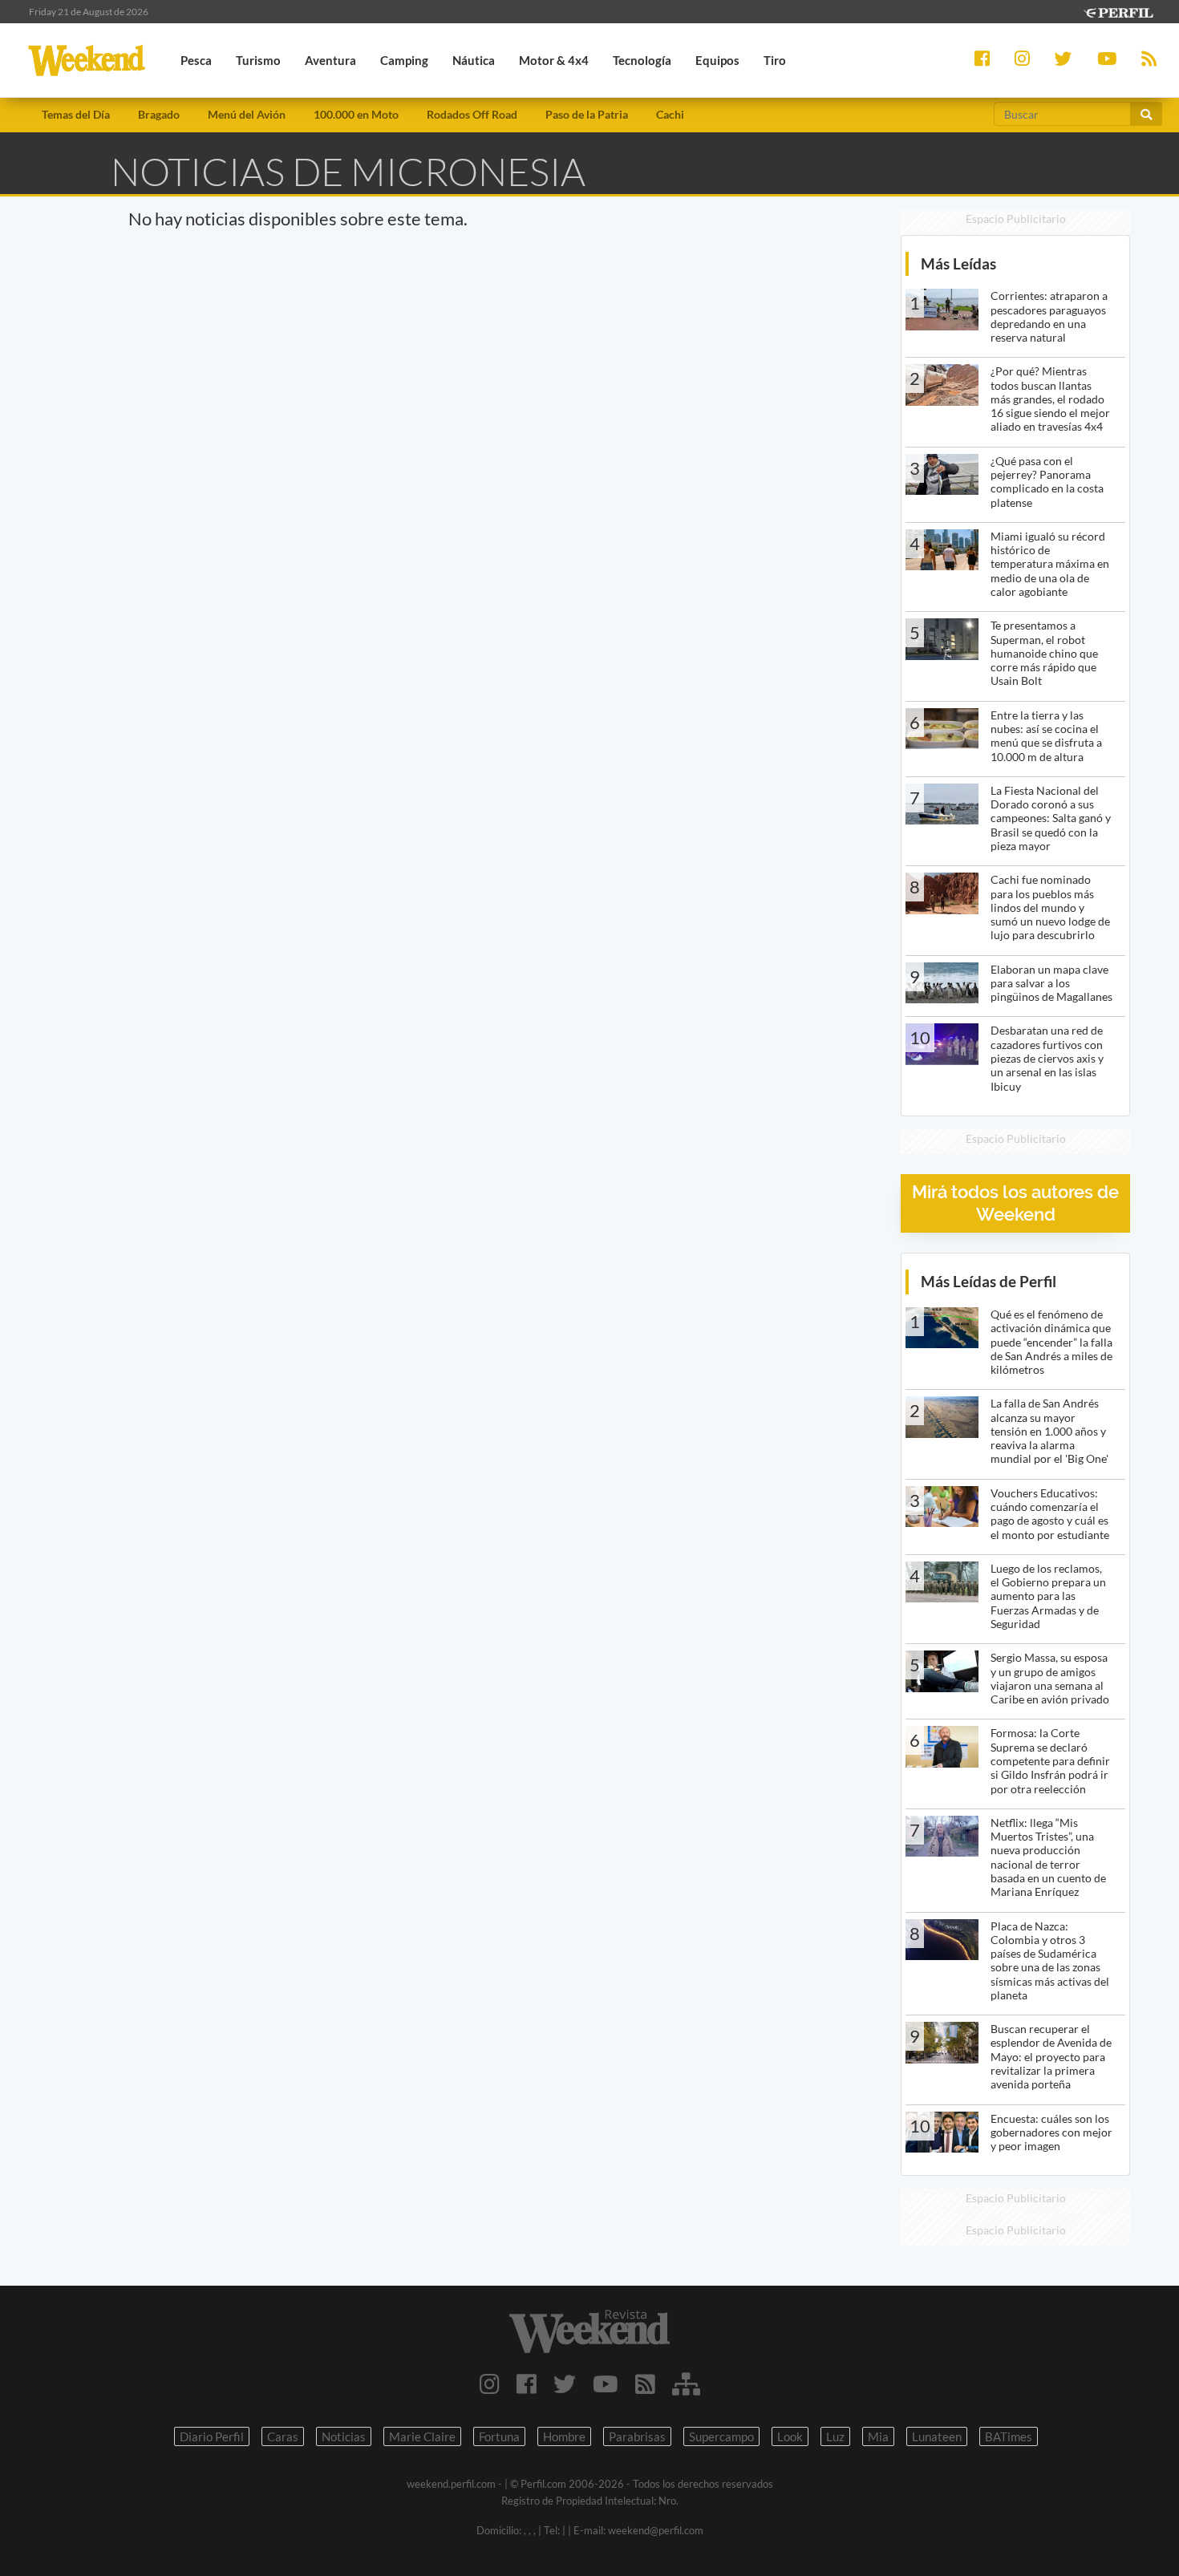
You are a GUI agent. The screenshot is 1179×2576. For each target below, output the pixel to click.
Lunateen (937, 2436)
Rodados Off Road (472, 114)
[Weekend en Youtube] (606, 2384)
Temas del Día (76, 114)
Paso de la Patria (587, 114)
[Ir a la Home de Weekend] (590, 2331)
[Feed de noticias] (645, 2384)
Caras (283, 2436)
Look (790, 2436)
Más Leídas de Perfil (989, 1281)
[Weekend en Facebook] (527, 2384)
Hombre (564, 2436)
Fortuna (499, 2436)
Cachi (670, 114)
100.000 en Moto (356, 114)
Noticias (344, 2436)
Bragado (159, 114)
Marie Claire (422, 2436)
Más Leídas (958, 263)
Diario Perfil (212, 2436)
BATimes (1009, 2436)
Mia (878, 2436)
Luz (835, 2436)
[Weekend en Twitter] (565, 2384)
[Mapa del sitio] (686, 2384)
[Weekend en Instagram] (490, 2384)
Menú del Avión (247, 114)
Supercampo (721, 2436)
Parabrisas (637, 2436)
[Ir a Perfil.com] (1118, 11)
